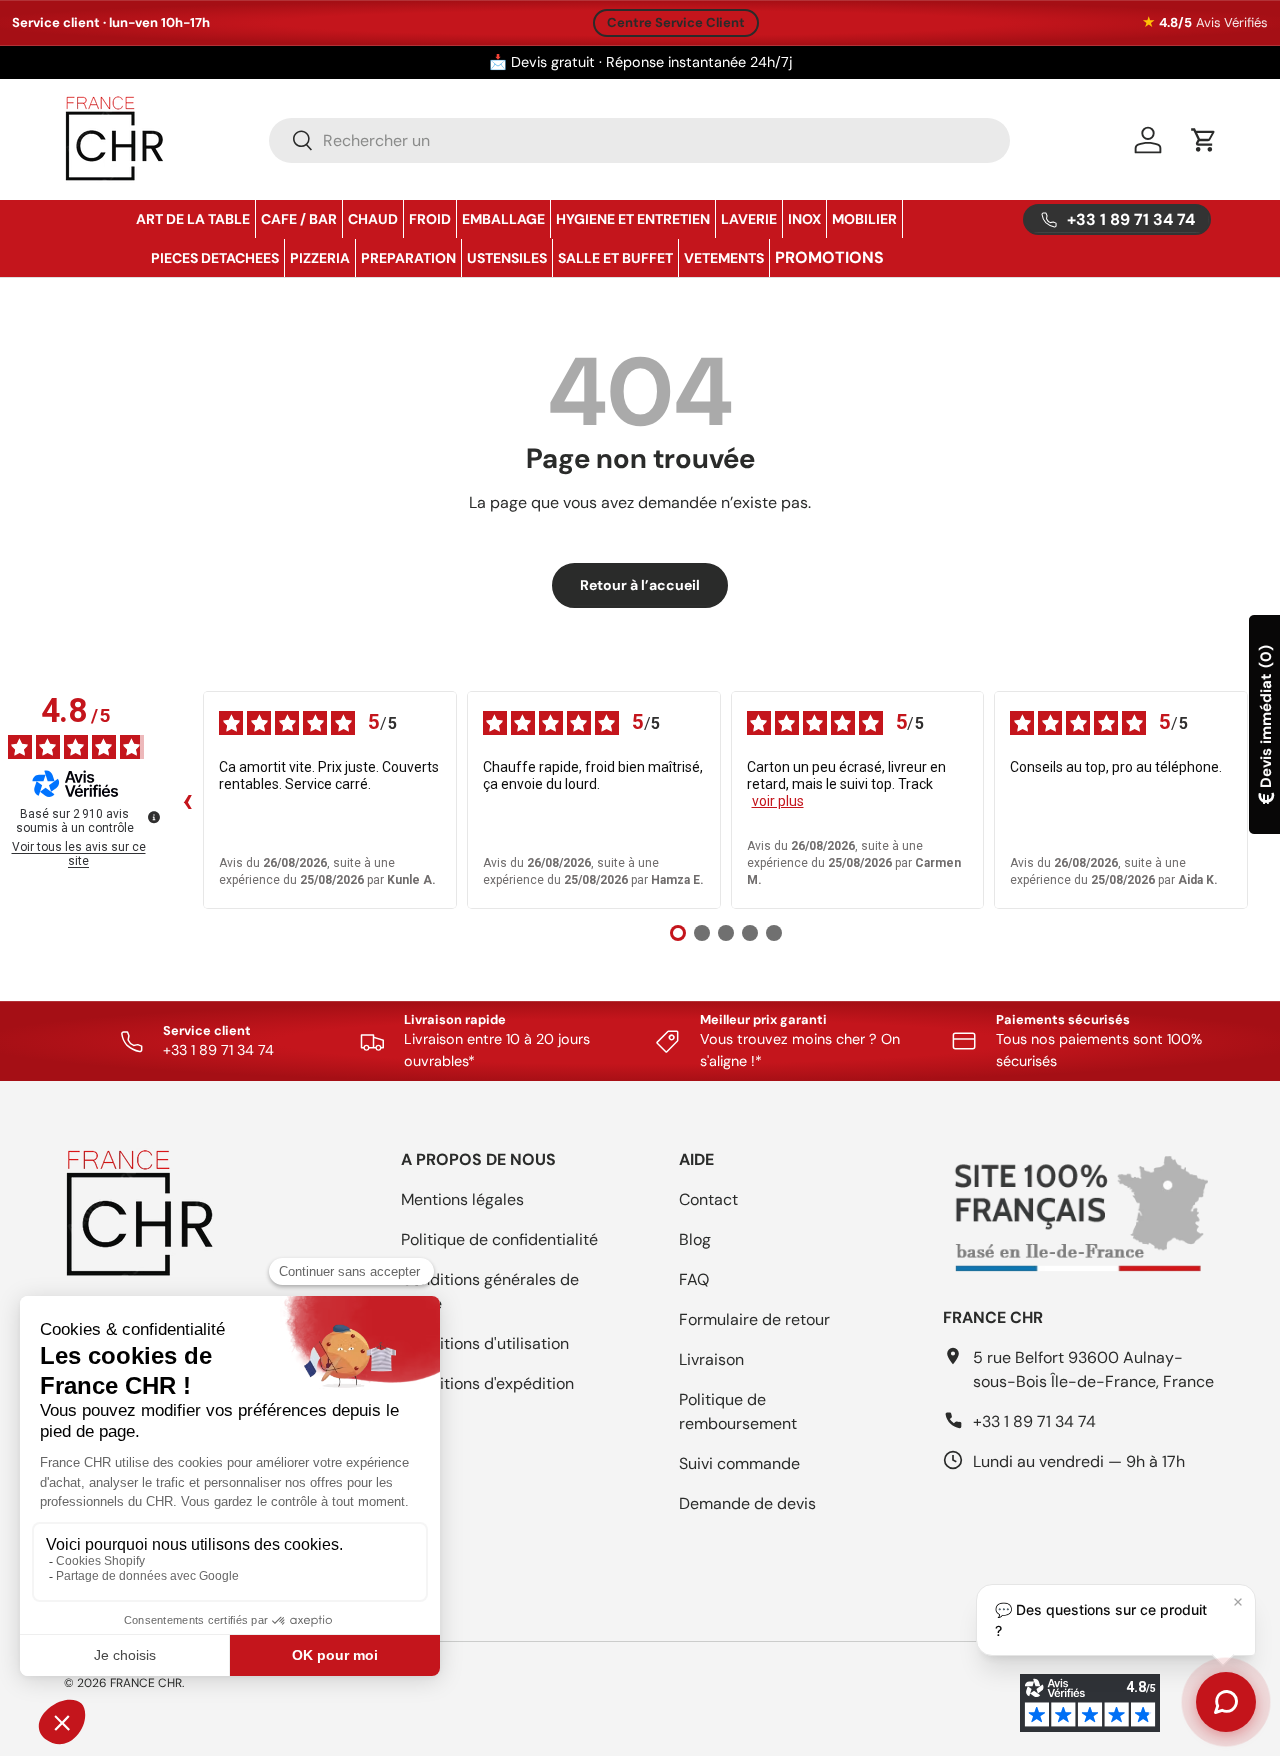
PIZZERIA (320, 258)
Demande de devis (747, 1503)
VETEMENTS (724, 258)
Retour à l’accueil (640, 585)
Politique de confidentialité (499, 1239)
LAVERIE (749, 219)
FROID (430, 219)
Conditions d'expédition (487, 1383)
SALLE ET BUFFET (615, 258)
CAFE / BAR (299, 219)
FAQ (694, 1279)
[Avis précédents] (187, 800)
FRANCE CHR (146, 1683)
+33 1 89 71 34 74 (1034, 1421)
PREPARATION (408, 258)
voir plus (778, 801)
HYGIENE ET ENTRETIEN (633, 219)
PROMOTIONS (829, 257)
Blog (695, 1239)
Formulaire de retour (754, 1319)
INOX (804, 219)
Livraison (711, 1359)
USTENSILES (507, 258)
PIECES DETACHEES (215, 258)
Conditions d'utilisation (485, 1343)
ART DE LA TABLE (193, 219)
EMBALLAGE (503, 219)
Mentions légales (462, 1199)
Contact (708, 1199)
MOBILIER (864, 219)
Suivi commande (739, 1463)
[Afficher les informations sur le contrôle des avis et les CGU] (154, 817)
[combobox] (639, 140)
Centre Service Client (676, 22)
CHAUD (373, 219)
